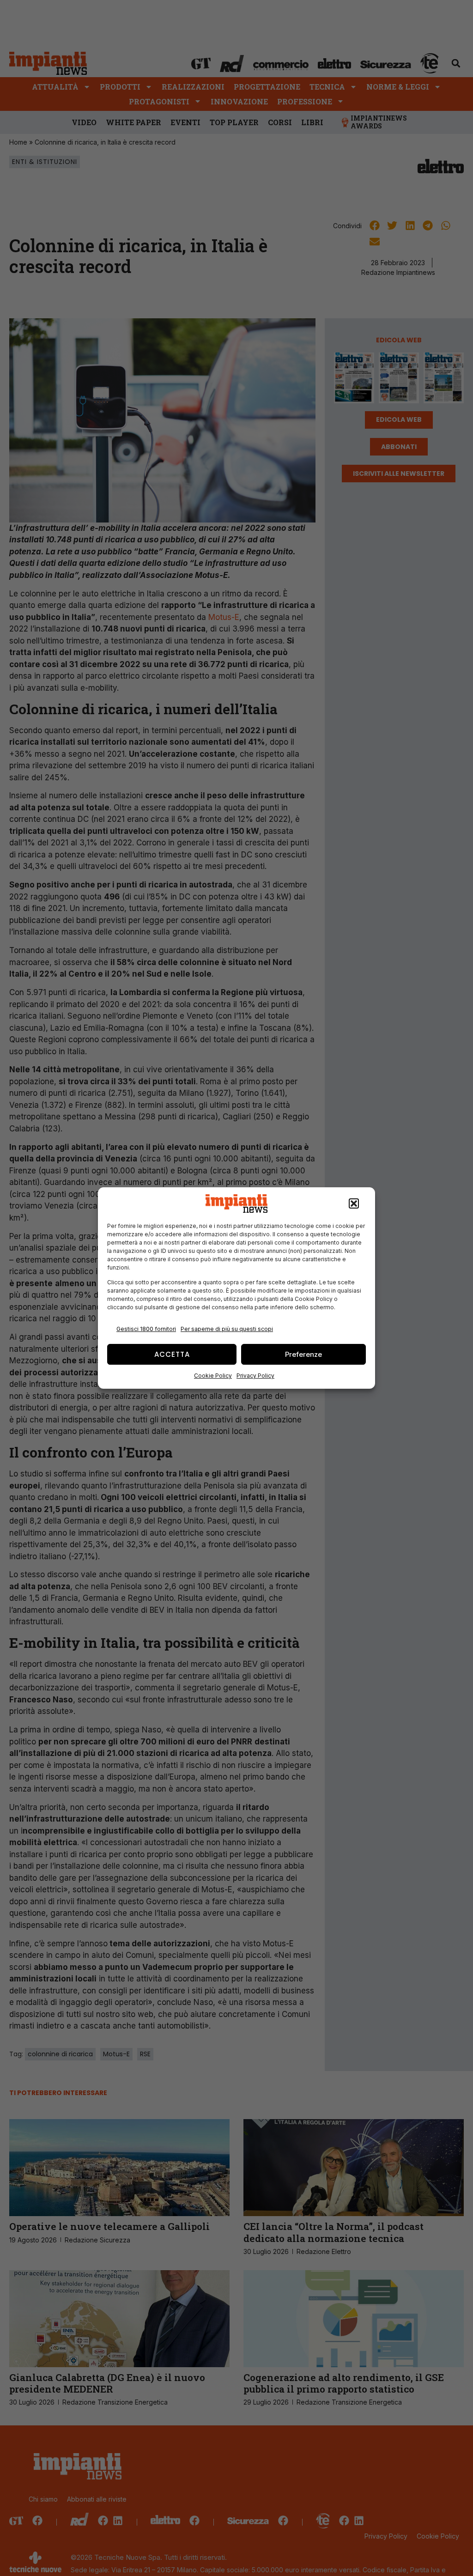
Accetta (172, 1354)
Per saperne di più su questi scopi (227, 1329)
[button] (354, 1203)
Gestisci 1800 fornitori (146, 1329)
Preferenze (303, 1354)
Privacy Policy (255, 1376)
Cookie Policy (213, 1376)
